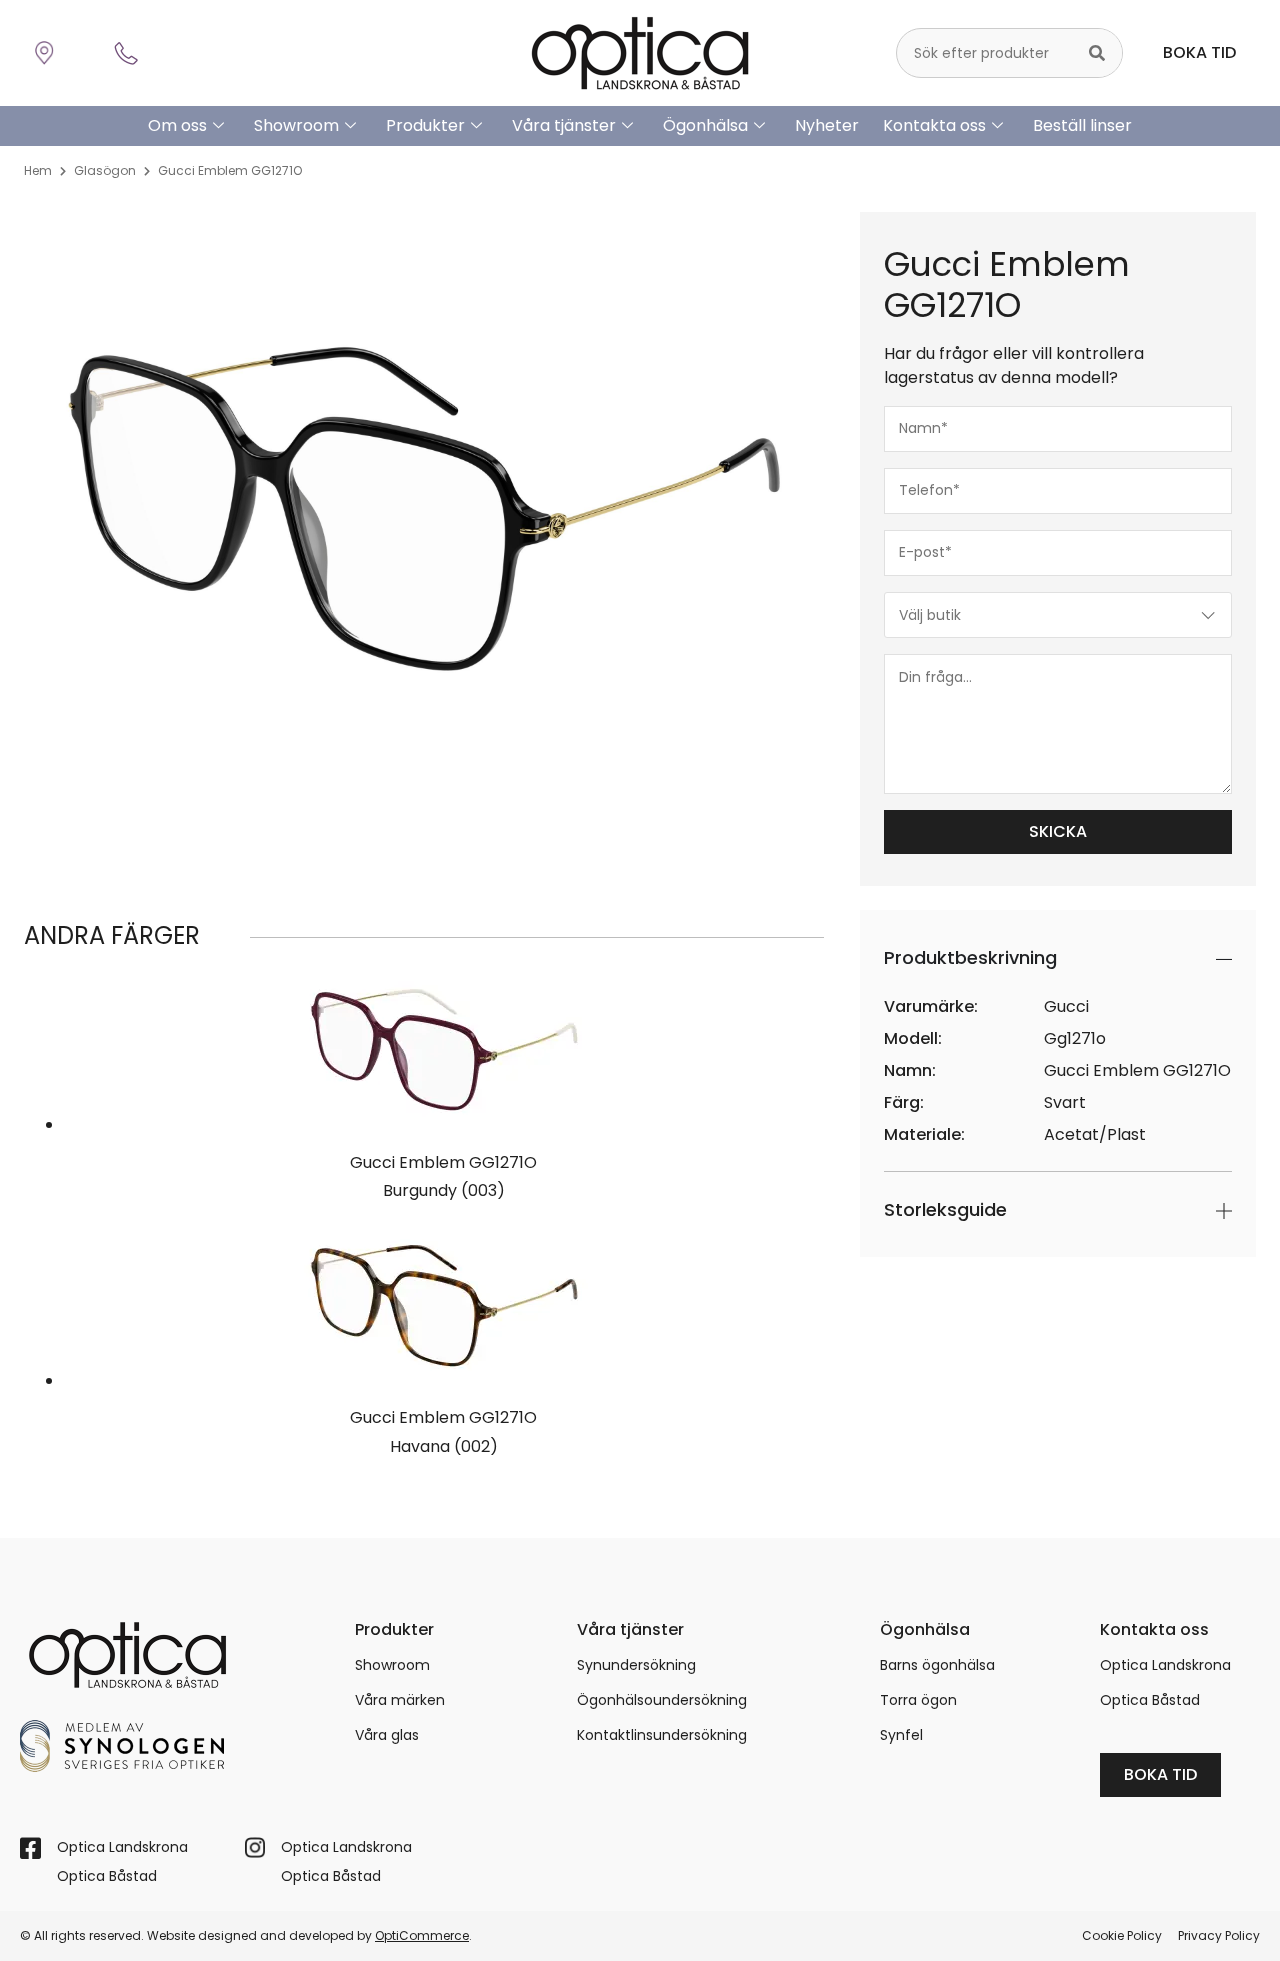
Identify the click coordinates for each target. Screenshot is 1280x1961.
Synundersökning (636, 1665)
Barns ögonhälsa (937, 1665)
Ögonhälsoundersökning (662, 1700)
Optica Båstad (1150, 1700)
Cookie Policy (1122, 1935)
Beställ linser (1082, 125)
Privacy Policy (1219, 1935)
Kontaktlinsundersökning (662, 1735)
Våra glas (387, 1735)
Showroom (296, 125)
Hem (38, 170)
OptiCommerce (422, 1935)
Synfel (901, 1735)
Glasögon (105, 170)
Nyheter (827, 125)
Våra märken (400, 1700)
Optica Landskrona (1165, 1665)
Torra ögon (918, 1700)
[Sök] (1097, 53)
